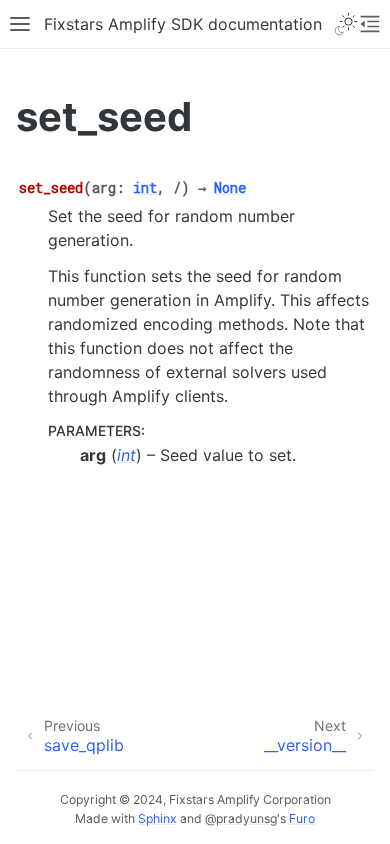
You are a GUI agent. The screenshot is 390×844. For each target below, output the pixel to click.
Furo (302, 818)
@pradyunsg (241, 818)
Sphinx (157, 818)
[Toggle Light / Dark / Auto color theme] (346, 24)
